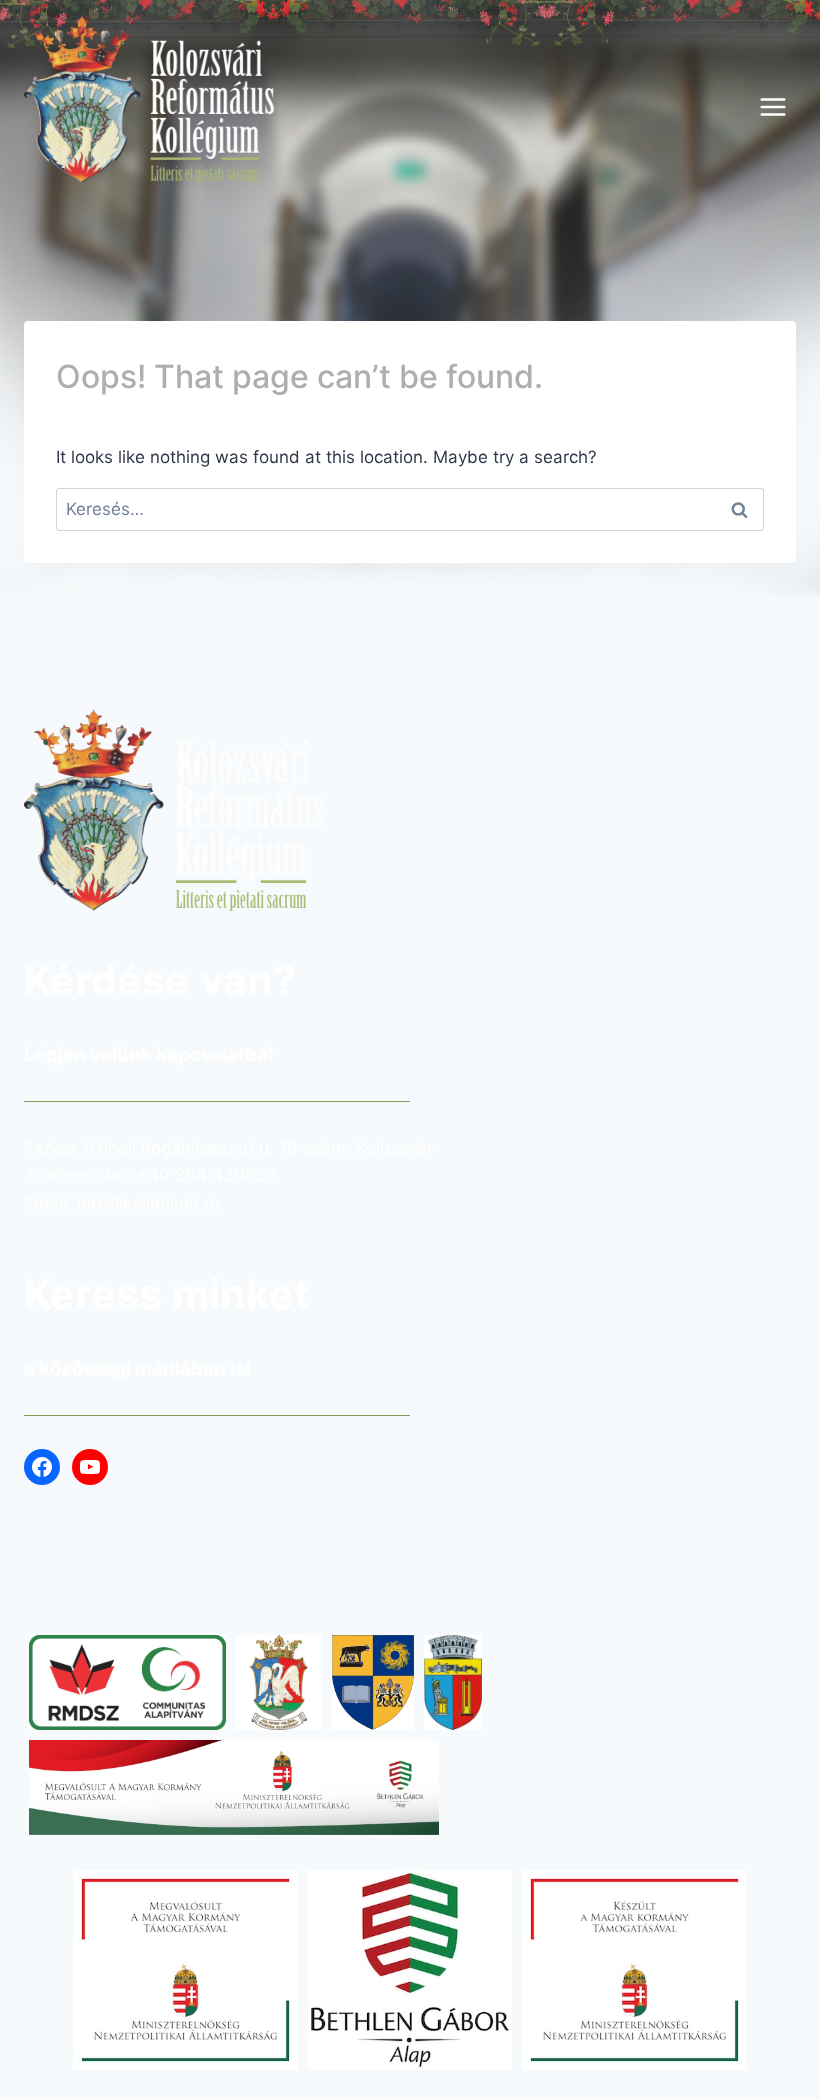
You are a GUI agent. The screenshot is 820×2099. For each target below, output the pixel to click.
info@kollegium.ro (148, 1203)
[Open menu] (772, 106)
